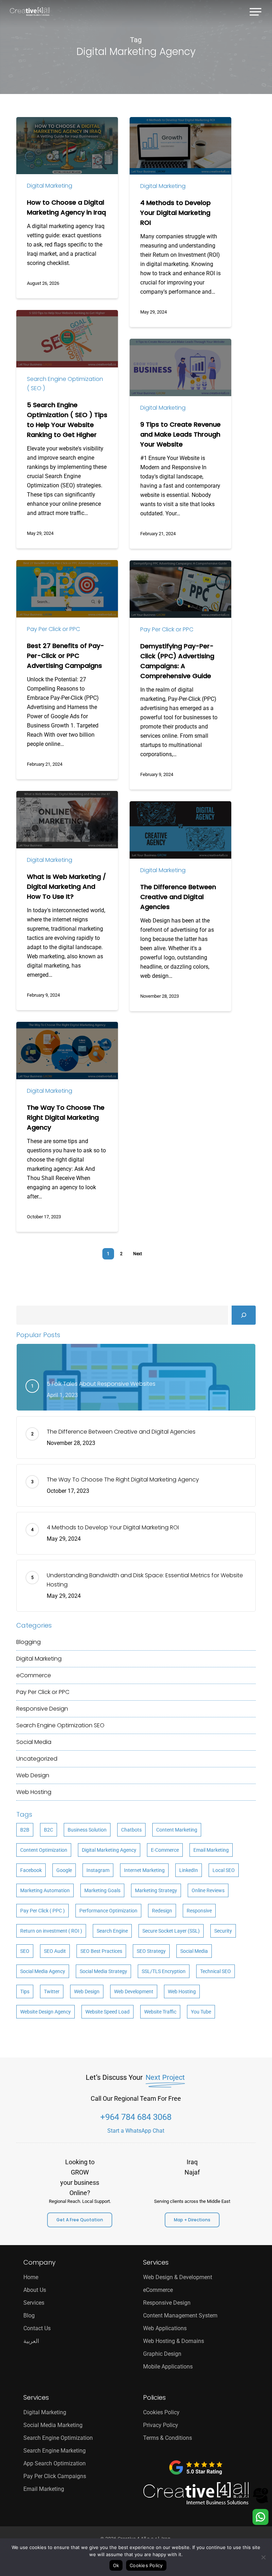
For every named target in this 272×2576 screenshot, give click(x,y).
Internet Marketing (144, 1870)
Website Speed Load (107, 2012)
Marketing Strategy (156, 1890)
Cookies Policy (161, 2412)
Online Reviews (208, 1890)
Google (64, 1870)
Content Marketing (177, 1830)
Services (34, 2303)
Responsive (199, 1911)
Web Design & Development (178, 2277)
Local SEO (224, 1870)
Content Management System (180, 2315)
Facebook (31, 1870)
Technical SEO (216, 1971)
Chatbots (131, 1830)
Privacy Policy (161, 2425)
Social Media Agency (43, 1971)
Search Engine (112, 1931)
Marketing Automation (45, 1890)
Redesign (162, 1911)
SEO (25, 1951)
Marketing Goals (102, 1890)
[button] (256, 11)
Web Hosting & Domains (174, 2341)
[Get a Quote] (260, 2502)
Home (31, 2277)
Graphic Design (162, 2354)
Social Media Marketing (53, 2425)
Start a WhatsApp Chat (136, 2131)
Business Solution (87, 1830)
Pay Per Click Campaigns (55, 2476)
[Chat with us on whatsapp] (260, 2523)
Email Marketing (211, 1850)
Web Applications (165, 2328)
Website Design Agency (46, 2012)
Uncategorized (37, 1759)
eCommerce (34, 1675)
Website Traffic (160, 2012)
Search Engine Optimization (60, 1725)
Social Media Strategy (103, 1971)
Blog (29, 2315)
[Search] (244, 1315)
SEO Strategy (151, 1951)
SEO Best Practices (101, 1951)
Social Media (34, 1742)
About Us (35, 2290)
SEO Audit (55, 1951)
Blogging (29, 1642)
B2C (49, 1830)
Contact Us (37, 2328)
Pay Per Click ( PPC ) (42, 1911)
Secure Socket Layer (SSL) (171, 1931)
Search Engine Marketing (55, 2451)
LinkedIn (189, 1870)
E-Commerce (165, 1850)
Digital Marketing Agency (109, 1850)
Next (138, 1254)
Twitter (52, 1991)
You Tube (201, 2012)
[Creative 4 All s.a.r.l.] (196, 2494)
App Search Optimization (55, 2463)
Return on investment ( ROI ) (51, 1931)
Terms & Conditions (168, 2438)
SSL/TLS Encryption (164, 1971)
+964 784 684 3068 (136, 2117)
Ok (116, 2565)
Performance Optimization (108, 1911)
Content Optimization (44, 1850)
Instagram (98, 1870)
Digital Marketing (50, 186)
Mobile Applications (168, 2367)
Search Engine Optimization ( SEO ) (65, 384)
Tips (25, 1991)
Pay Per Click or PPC (53, 629)
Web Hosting (34, 1792)
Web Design (33, 1775)
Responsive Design (42, 1709)
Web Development (134, 1991)
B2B (25, 1830)
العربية (31, 2341)
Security (223, 1931)
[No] (263, 2557)
